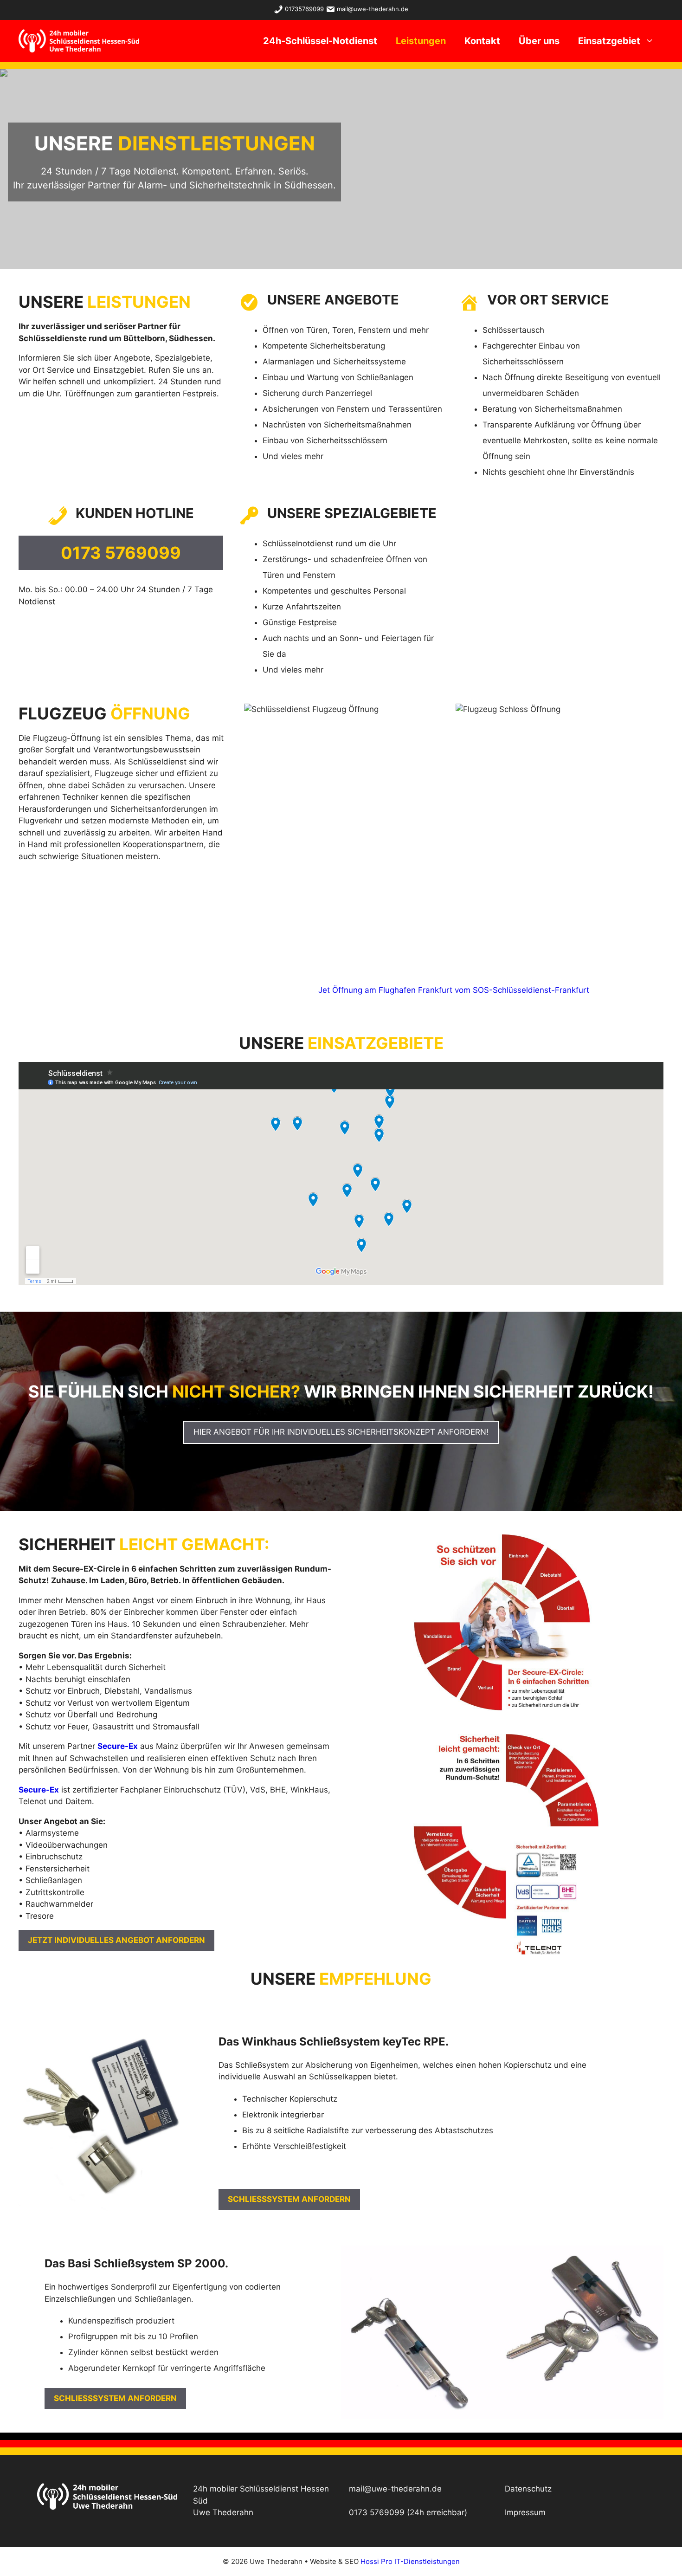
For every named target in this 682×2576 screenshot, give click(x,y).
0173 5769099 (377, 2512)
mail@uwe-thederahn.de (373, 9)
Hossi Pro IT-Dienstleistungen (410, 2561)
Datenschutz (528, 2489)
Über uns (539, 41)
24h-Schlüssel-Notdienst (320, 41)
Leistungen (421, 41)
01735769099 (304, 9)
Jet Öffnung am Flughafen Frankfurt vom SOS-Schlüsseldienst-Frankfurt (454, 990)
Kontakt (482, 41)
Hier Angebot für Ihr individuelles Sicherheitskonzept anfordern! (341, 1432)
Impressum (525, 2512)
